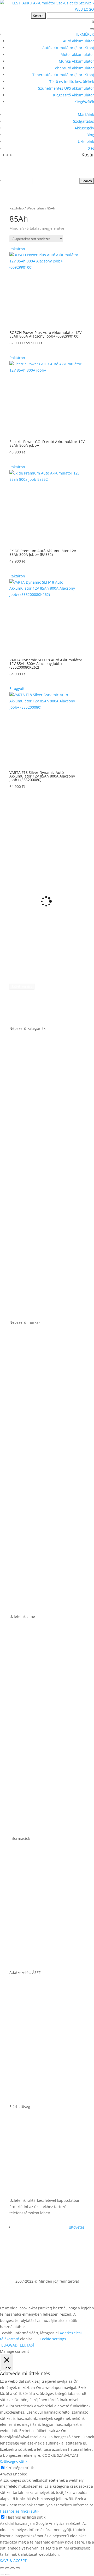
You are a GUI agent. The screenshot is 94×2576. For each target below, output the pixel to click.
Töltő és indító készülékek (72, 81)
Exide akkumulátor (30, 1481)
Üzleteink (86, 141)
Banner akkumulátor (32, 1361)
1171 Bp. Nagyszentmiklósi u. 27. (46, 1655)
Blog (90, 135)
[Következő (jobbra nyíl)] (7, 2574)
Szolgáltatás (84, 121)
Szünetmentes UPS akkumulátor (66, 88)
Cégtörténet (22, 1957)
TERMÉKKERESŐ (47, 805)
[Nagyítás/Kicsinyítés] (2, 2568)
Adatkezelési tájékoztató (36, 2091)
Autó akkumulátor (78, 41)
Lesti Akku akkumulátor (35, 1521)
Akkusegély (84, 128)
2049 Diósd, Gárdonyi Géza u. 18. (46, 1815)
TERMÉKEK (85, 34)
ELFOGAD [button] (9, 2345)
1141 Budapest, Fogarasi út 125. (44, 1695)
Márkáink (86, 114)
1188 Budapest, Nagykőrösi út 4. (45, 1735)
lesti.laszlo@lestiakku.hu (36, 2145)
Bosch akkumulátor (31, 1401)
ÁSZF (15, 2011)
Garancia (19, 1877)
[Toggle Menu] (92, 29)
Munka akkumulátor (31, 1187)
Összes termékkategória (36, 1307)
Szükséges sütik (20, 2468)
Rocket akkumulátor (31, 1561)
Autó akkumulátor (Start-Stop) (68, 48)
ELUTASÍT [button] (28, 2345)
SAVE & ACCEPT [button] (13, 2561)
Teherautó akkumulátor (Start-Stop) (63, 75)
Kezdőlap (17, 208)
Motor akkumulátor (77, 54)
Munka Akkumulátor (76, 61)
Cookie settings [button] (53, 2339)
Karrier (17, 1917)
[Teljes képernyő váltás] (7, 2568)
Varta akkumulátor (30, 1601)
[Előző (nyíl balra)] (2, 2574)
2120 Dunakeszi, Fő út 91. (37, 1775)
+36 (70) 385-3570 (28, 2185)
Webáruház (36, 208)
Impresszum (23, 2051)
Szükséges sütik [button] (14, 2462)
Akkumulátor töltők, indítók (39, 1267)
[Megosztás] (13, 2568)
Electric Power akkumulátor (39, 1441)
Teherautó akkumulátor (74, 68)
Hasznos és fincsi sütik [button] (20, 2511)
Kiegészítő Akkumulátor (74, 95)
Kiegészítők (84, 102)
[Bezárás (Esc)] (18, 2568)
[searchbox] (56, 181)
